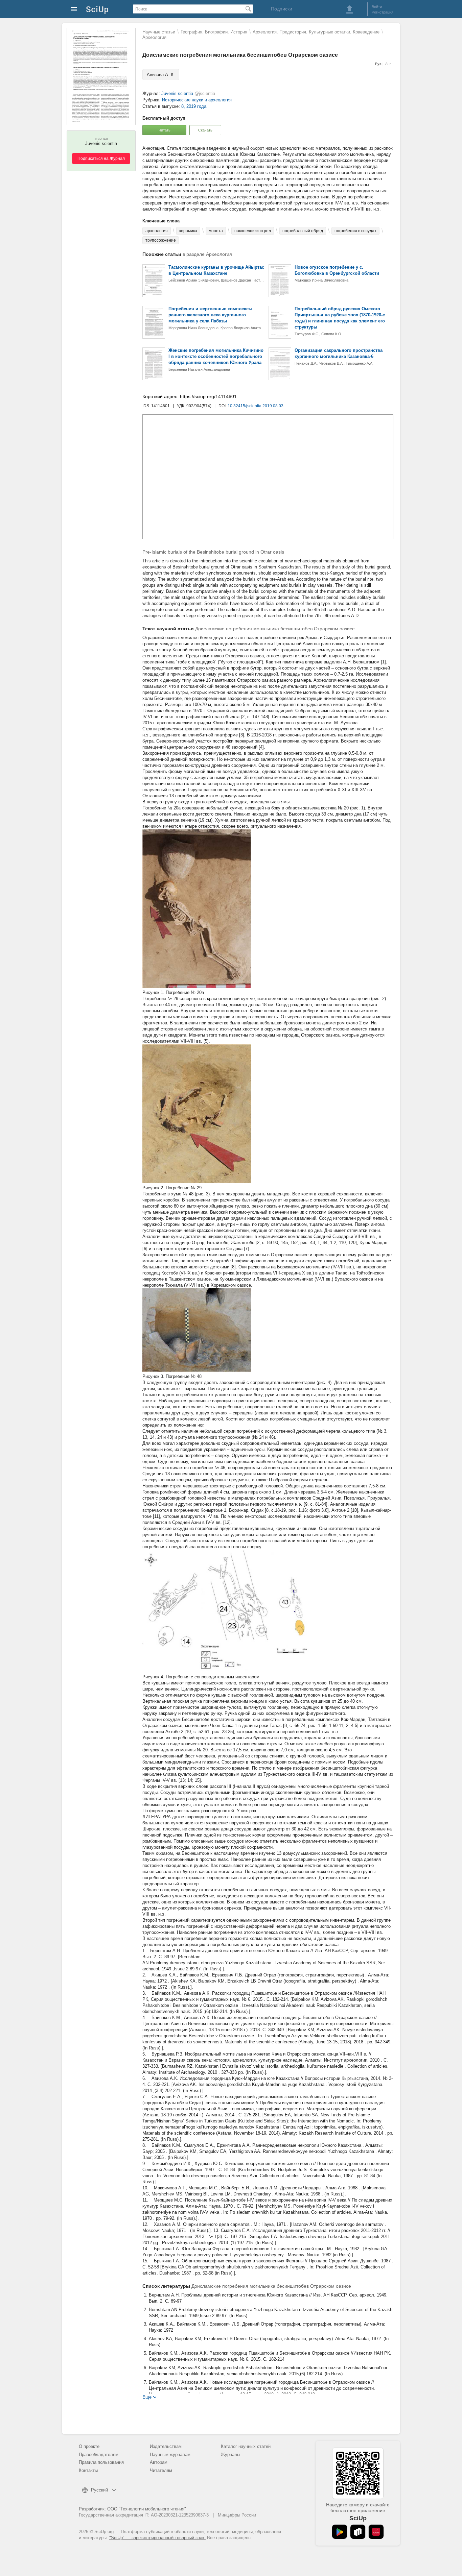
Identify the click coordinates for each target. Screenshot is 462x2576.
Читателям (161, 2470)
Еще (147, 2397)
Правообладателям (99, 2455)
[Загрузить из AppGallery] (376, 2532)
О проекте (89, 2446)
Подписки (282, 9)
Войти (377, 7)
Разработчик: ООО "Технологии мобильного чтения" (132, 2509)
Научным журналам (170, 2455)
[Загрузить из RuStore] (358, 2532)
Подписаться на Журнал (101, 159)
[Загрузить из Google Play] (340, 2532)
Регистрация (383, 12)
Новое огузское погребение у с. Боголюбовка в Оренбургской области (337, 270)
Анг (388, 64)
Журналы (230, 2455)
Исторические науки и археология (197, 100)
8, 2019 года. (194, 106)
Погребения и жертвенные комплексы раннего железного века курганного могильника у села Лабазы (210, 315)
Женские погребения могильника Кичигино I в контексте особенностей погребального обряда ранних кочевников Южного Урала (216, 356)
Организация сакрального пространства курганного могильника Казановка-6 (339, 353)
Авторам (159, 2462)
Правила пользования (101, 2462)
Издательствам (166, 2446)
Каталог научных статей (246, 2446)
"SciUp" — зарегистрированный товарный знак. (157, 2538)
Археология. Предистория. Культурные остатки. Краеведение (316, 32)
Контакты (88, 2470)
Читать (165, 130)
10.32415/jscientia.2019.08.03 (256, 406)
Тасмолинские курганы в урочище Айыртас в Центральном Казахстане (216, 270)
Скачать (205, 130)
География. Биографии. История (214, 32)
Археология (154, 37)
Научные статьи (159, 32)
